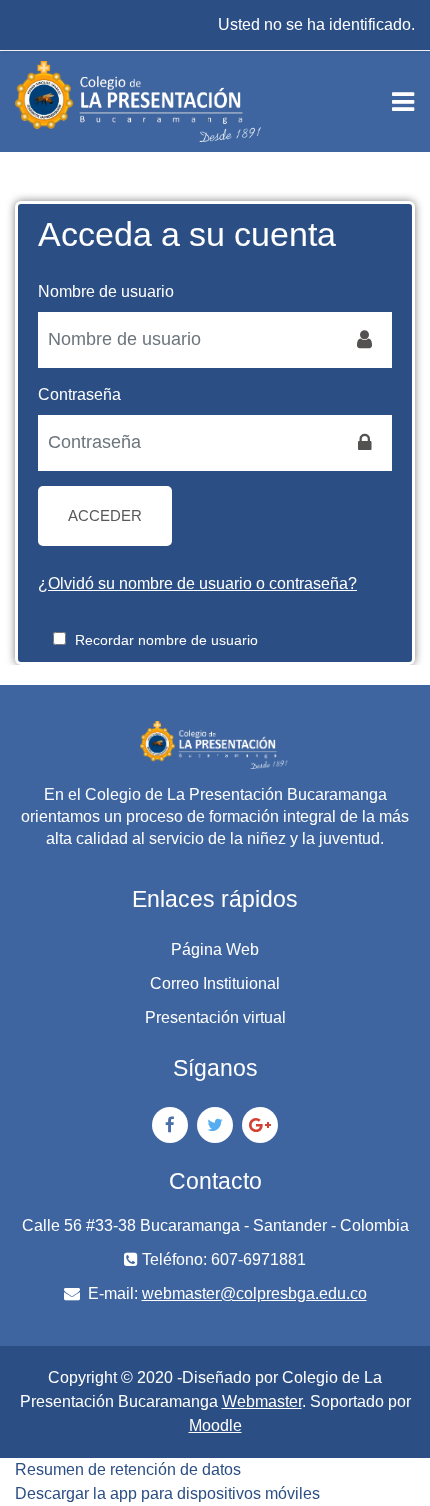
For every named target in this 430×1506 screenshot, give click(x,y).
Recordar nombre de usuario (166, 640)
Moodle (215, 1425)
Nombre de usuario (106, 291)
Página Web (215, 949)
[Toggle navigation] (403, 102)
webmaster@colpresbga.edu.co (254, 1293)
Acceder (105, 516)
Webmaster (262, 1401)
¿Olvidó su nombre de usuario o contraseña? (197, 583)
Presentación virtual (215, 1017)
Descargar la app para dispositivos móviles (167, 1493)
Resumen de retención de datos (128, 1469)
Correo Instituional (215, 983)
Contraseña (79, 394)
